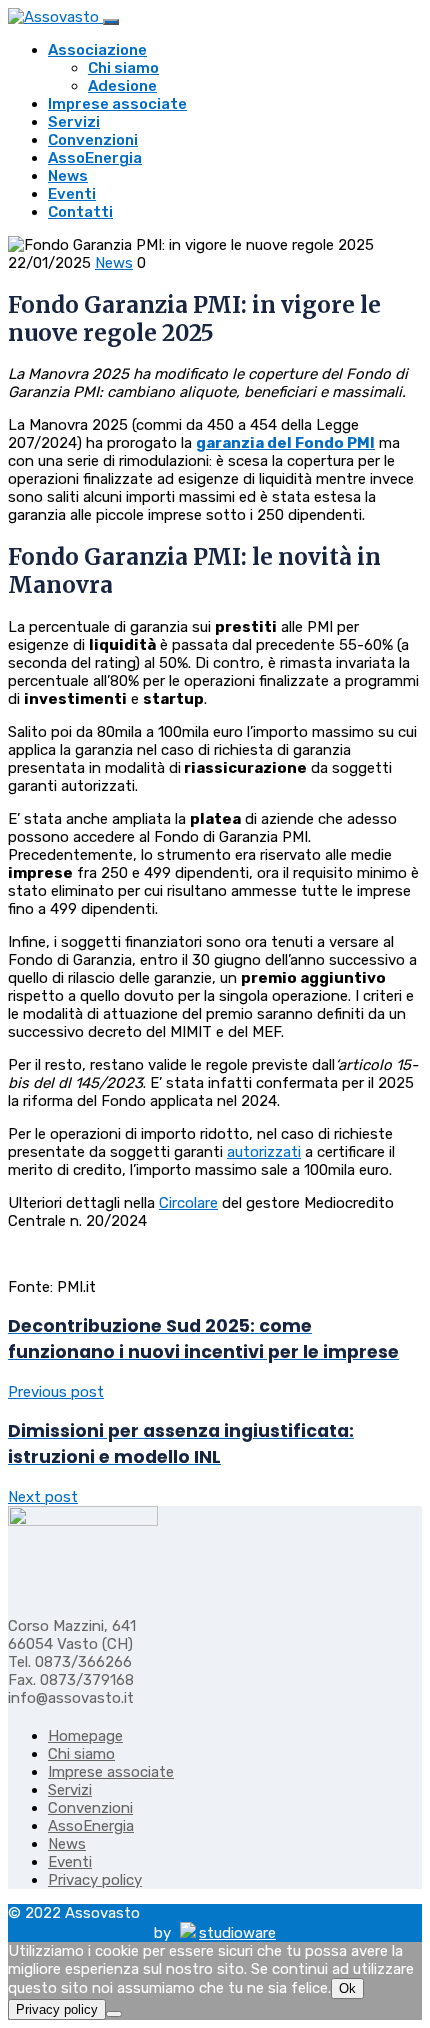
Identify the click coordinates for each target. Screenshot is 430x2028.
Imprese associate (117, 104)
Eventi (72, 194)
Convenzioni (93, 140)
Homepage (85, 1736)
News (68, 176)
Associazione (97, 50)
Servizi (74, 122)
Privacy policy (95, 1880)
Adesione (122, 86)
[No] (114, 2014)
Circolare (188, 1203)
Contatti (80, 212)
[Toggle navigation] (111, 22)
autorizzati (264, 1152)
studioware (237, 1933)
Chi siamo (123, 68)
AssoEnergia (95, 158)
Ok (347, 1988)
